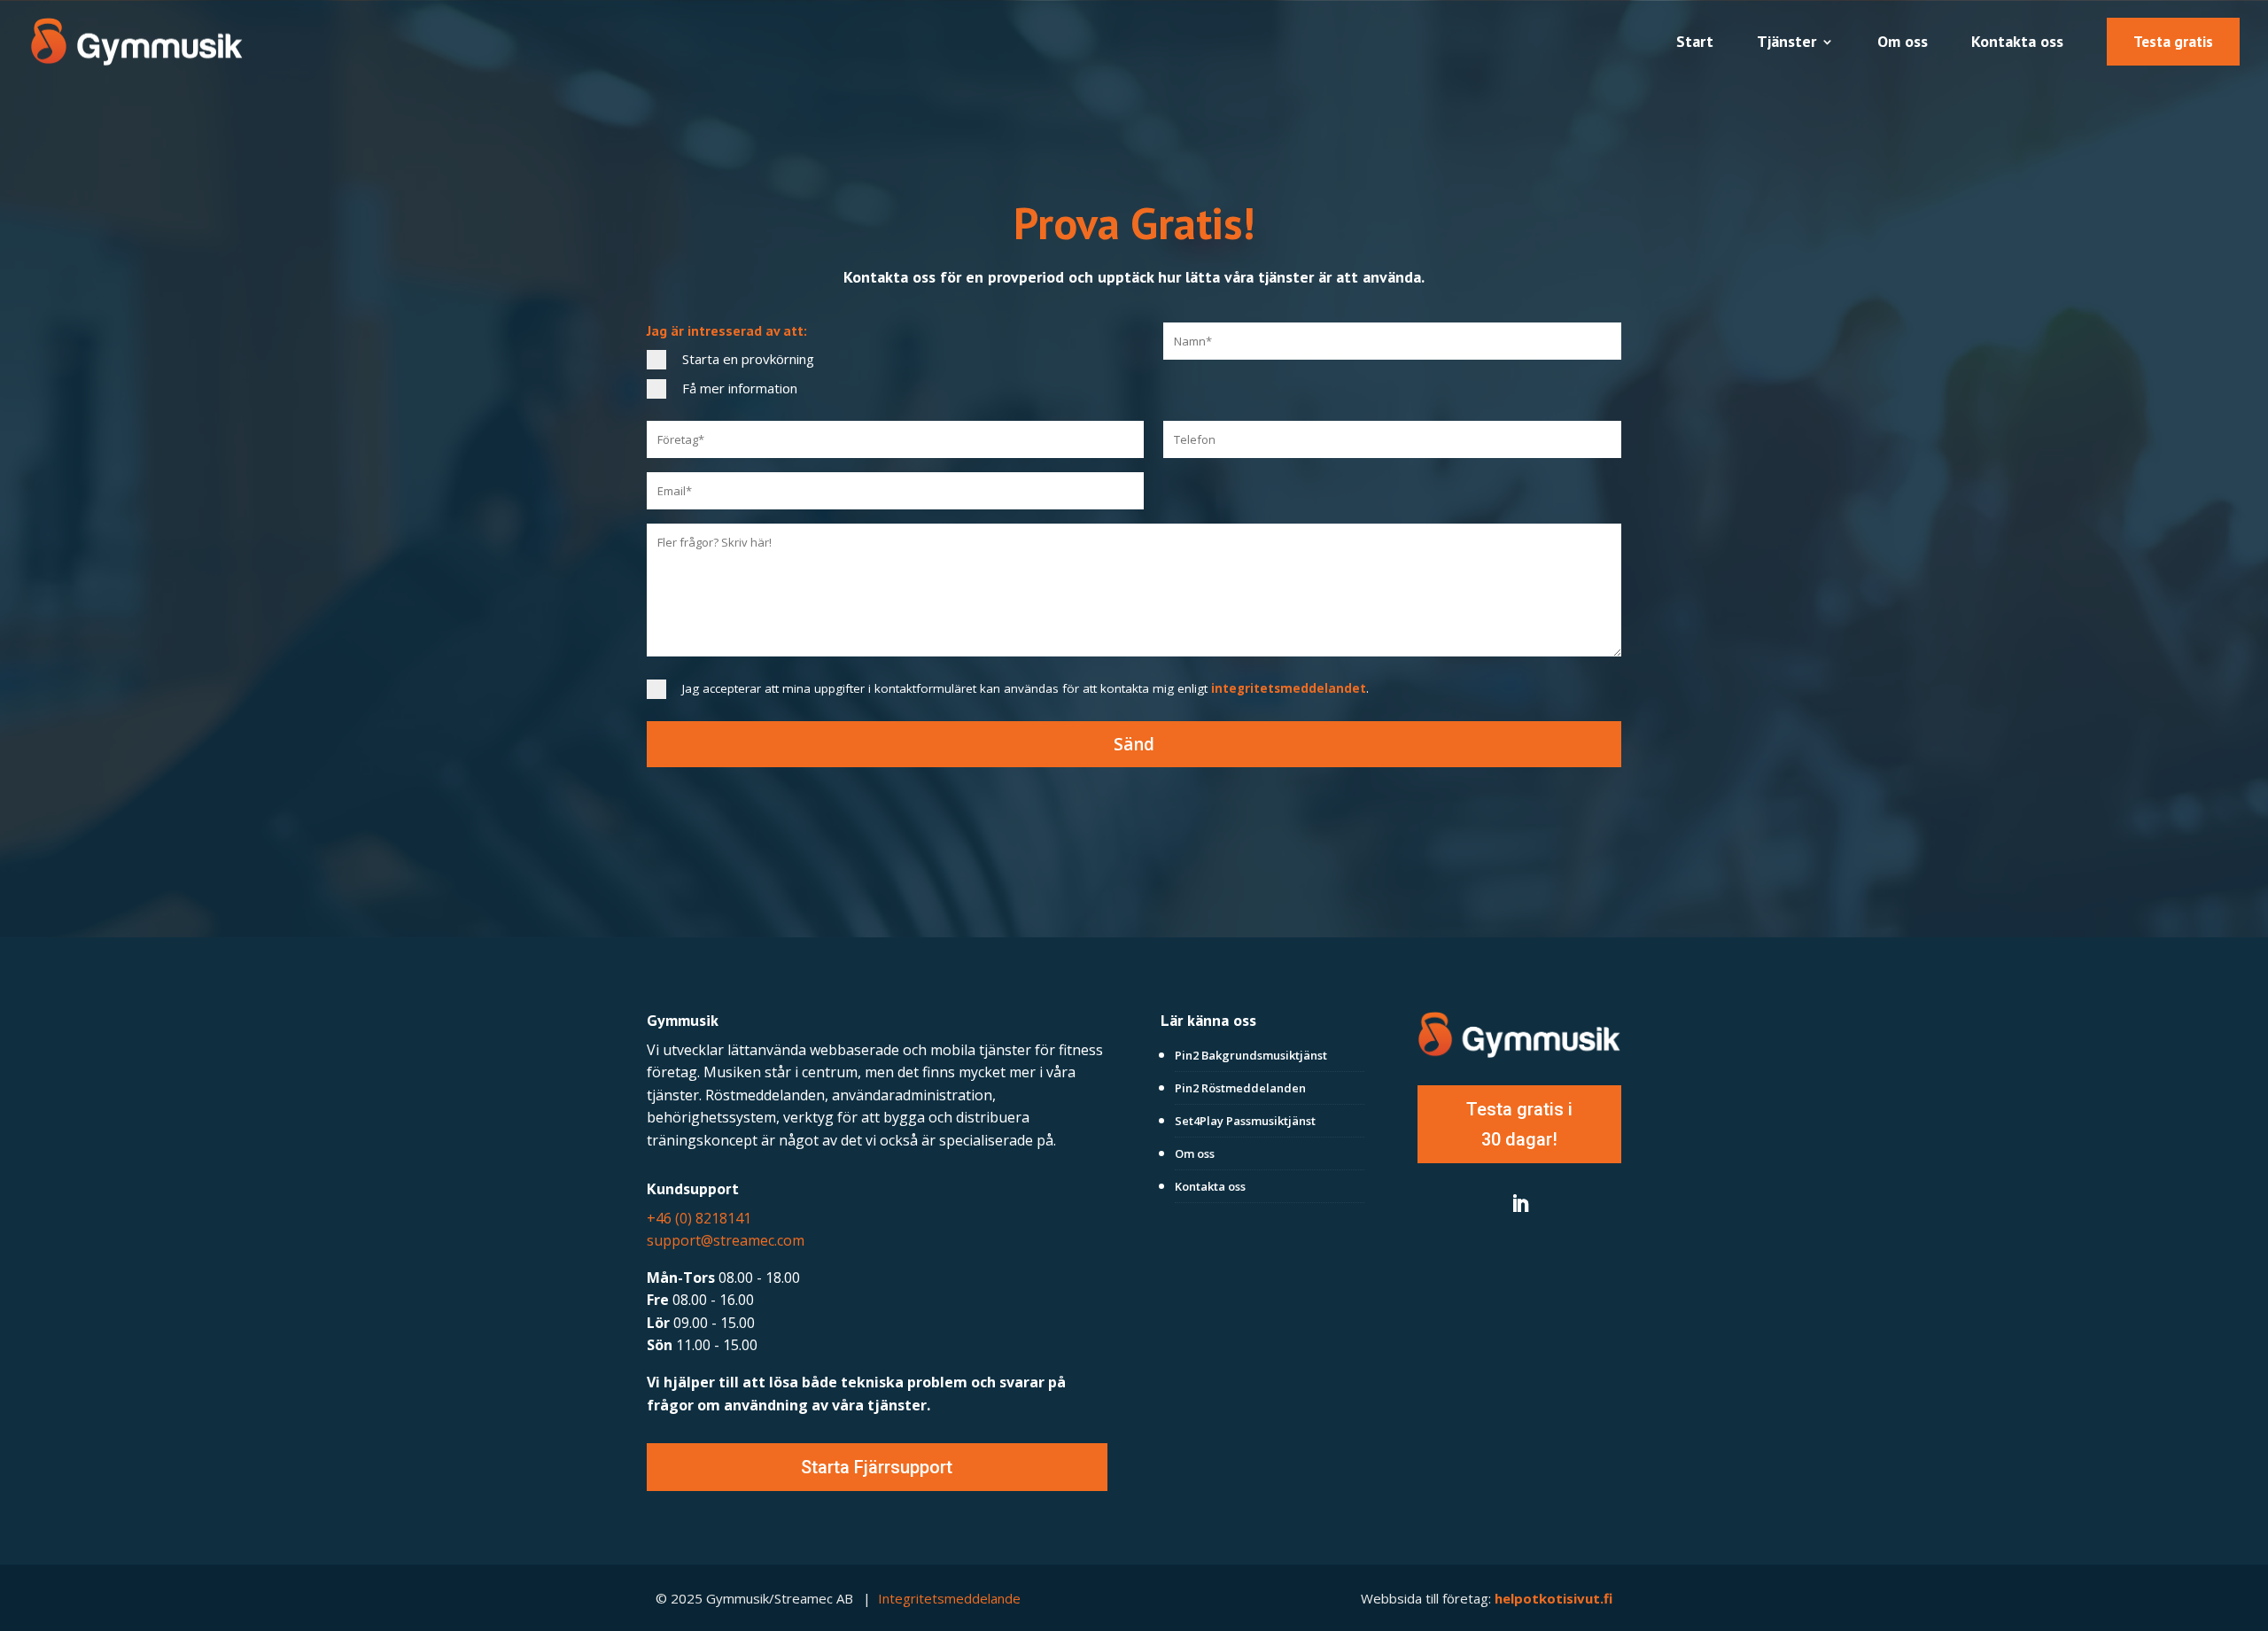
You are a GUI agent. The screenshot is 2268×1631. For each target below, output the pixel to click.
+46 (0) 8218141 (699, 1218)
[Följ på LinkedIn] (1519, 1204)
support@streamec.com (726, 1240)
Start (1695, 43)
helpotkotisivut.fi (1553, 1598)
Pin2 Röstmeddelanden (1240, 1088)
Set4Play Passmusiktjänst (1245, 1121)
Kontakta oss (2017, 43)
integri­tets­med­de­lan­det (1289, 688)
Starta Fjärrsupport (877, 1467)
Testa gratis (2173, 42)
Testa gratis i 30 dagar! (1519, 1124)
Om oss (1903, 43)
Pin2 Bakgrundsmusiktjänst (1251, 1055)
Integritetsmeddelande (949, 1598)
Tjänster (1786, 43)
